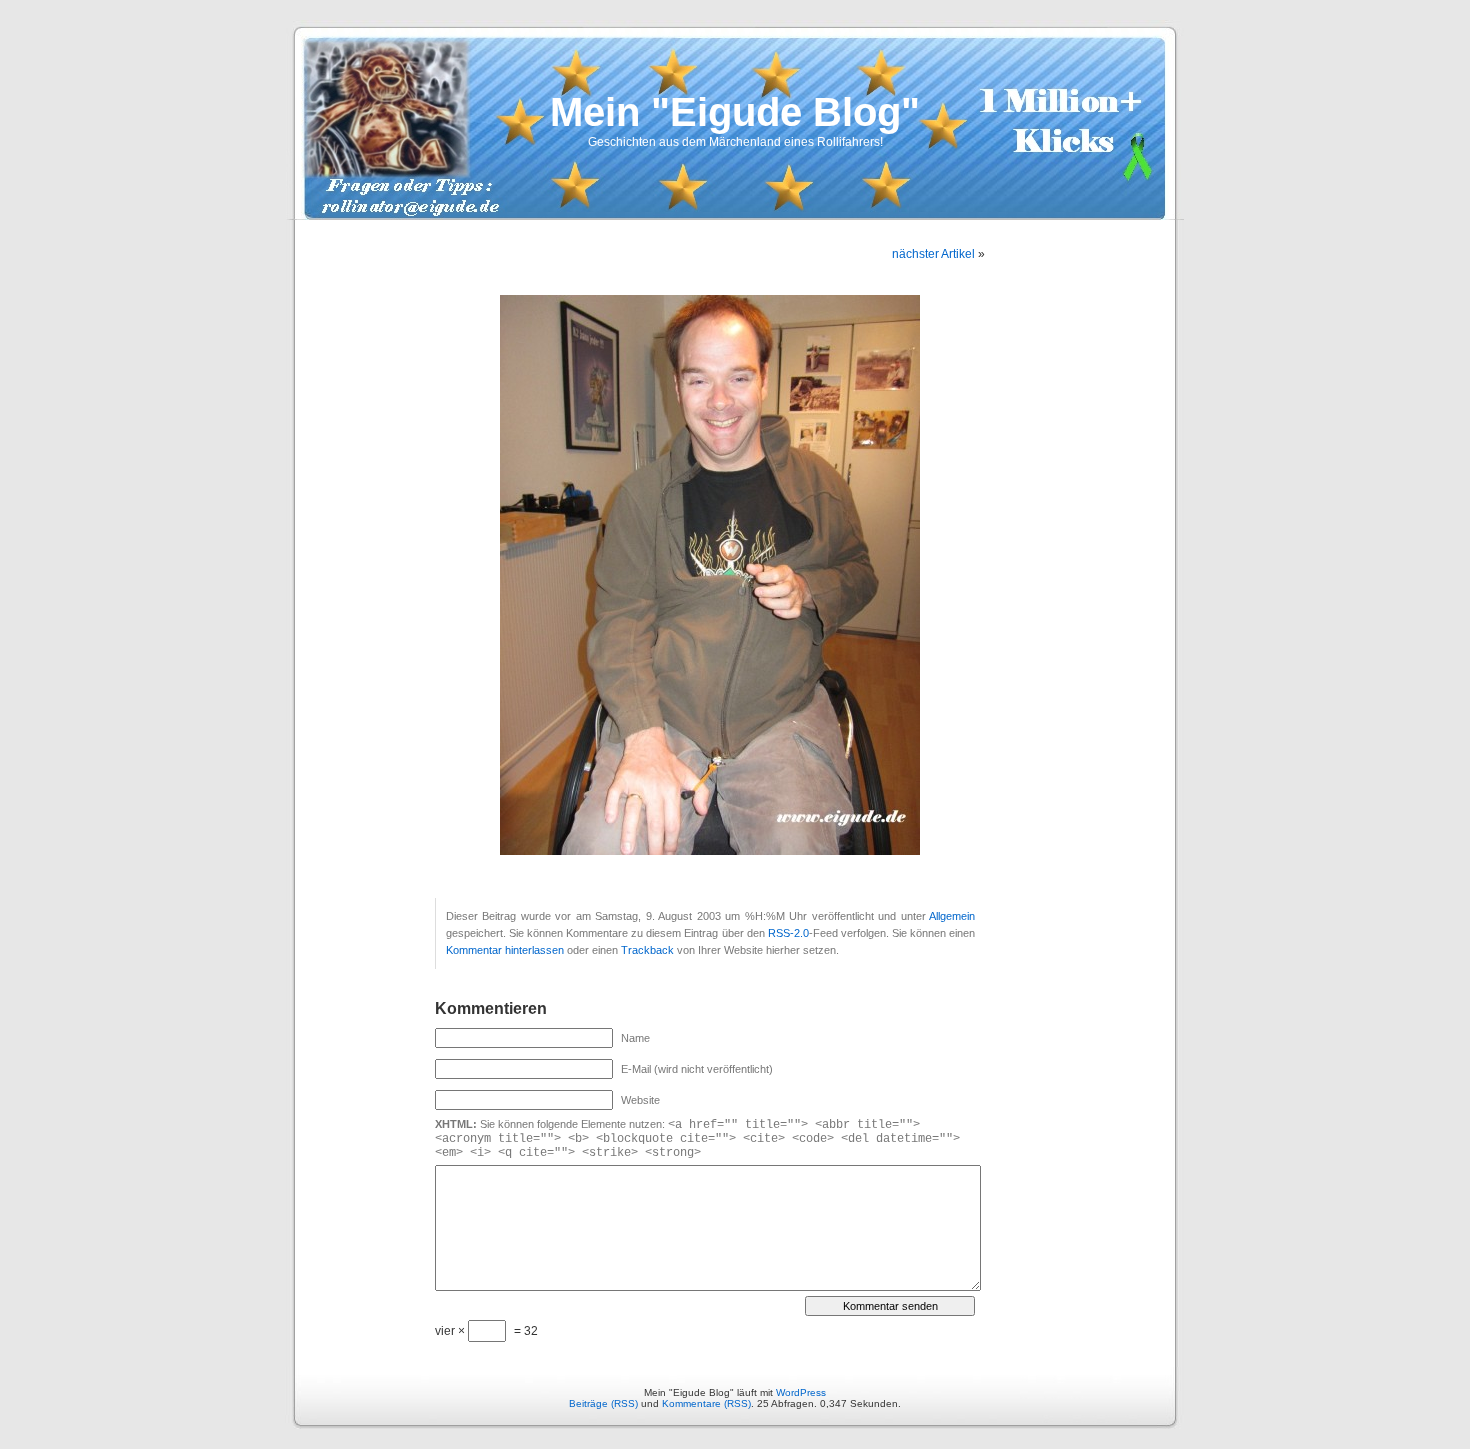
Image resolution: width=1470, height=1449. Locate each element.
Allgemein (952, 916)
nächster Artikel (933, 254)
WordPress (801, 1392)
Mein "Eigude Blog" (735, 112)
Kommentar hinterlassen (505, 950)
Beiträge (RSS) (603, 1403)
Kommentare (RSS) (706, 1403)
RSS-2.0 (788, 933)
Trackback (647, 950)
